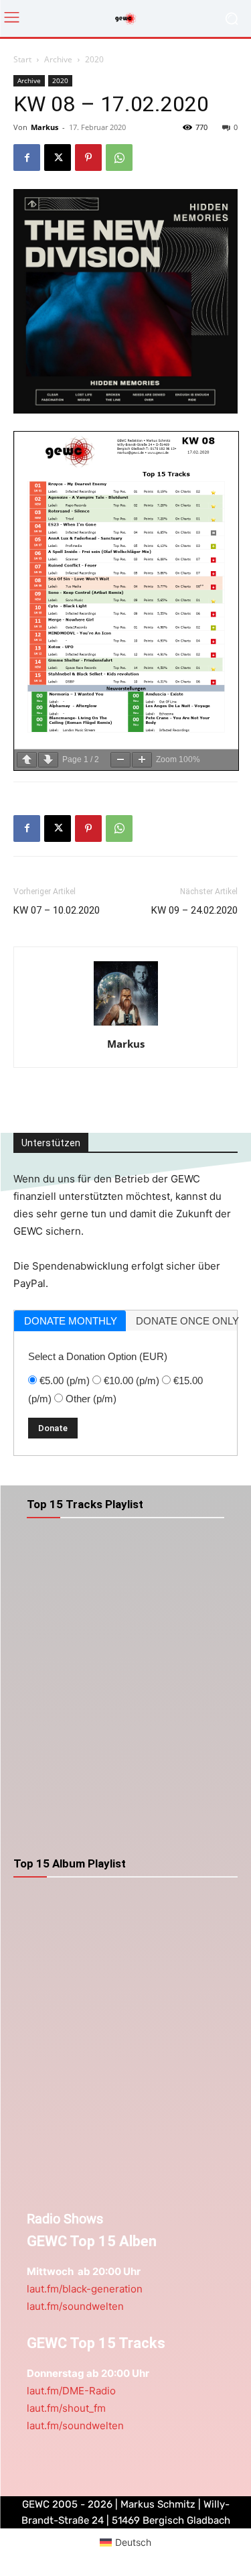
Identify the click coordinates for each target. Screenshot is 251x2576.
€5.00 (65, 1381)
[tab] (70, 1321)
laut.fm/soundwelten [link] (75, 2306)
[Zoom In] (142, 760)
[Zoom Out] (120, 760)
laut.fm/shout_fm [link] (66, 2408)
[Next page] (48, 760)
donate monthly (71, 1321)
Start (22, 59)
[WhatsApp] (119, 158)
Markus (45, 127)
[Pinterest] (88, 158)
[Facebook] (27, 158)
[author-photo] (126, 1025)
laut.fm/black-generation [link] (85, 2289)
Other (91, 1399)
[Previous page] (27, 760)
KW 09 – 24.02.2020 (194, 910)
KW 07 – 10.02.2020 (57, 910)
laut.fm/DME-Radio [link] (71, 2391)
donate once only (187, 1321)
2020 (94, 59)
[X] (58, 158)
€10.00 (132, 1381)
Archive (58, 59)
